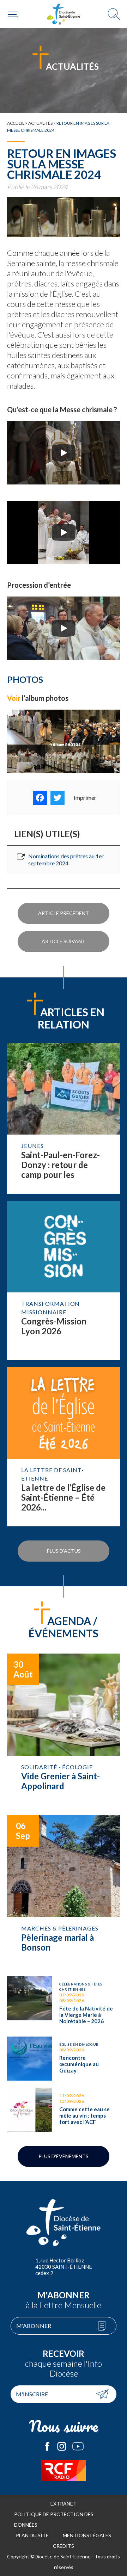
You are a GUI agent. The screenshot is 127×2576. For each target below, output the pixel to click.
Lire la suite (64, 1118)
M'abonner (34, 2326)
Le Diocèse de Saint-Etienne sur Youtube (78, 2446)
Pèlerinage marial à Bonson (64, 1892)
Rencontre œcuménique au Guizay (64, 2059)
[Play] (64, 453)
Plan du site (32, 2535)
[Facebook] (40, 798)
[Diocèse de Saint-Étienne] (64, 14)
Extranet (64, 2504)
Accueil (16, 123)
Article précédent (64, 913)
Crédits (64, 2546)
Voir (14, 698)
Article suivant (64, 941)
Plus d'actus (64, 1551)
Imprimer (85, 798)
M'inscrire (32, 2394)
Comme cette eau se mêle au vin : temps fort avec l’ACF (64, 2110)
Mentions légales (87, 2535)
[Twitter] (58, 798)
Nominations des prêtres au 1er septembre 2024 (66, 860)
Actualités (40, 123)
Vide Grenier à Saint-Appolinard (64, 1731)
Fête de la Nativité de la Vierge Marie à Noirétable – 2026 (64, 2003)
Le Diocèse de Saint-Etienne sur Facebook (47, 2446)
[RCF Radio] (64, 2470)
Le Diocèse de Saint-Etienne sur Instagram (62, 2446)
